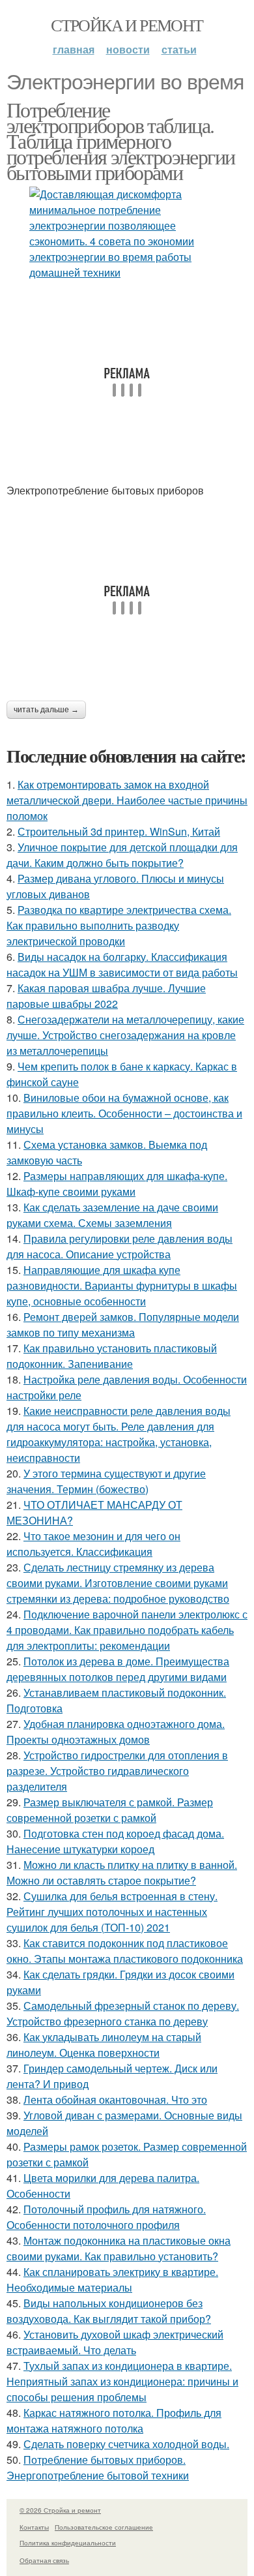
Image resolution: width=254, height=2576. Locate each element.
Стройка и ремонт (127, 25)
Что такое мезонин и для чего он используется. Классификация (93, 1544)
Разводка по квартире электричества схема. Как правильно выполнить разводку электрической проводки (119, 925)
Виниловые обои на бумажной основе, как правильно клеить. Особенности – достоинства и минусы (124, 1113)
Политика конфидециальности (68, 2543)
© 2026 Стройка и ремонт (60, 2510)
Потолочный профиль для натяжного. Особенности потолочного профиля (106, 2217)
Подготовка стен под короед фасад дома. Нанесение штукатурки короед (115, 1841)
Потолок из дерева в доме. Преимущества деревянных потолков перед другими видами (118, 1669)
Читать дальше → (46, 710)
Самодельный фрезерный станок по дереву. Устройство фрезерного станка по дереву (123, 2013)
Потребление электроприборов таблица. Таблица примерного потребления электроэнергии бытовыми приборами (120, 141)
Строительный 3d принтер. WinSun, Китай (119, 831)
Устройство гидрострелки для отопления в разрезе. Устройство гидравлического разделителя (117, 1771)
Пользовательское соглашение (104, 2527)
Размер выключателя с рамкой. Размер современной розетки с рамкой (110, 1810)
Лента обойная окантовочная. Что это (115, 2099)
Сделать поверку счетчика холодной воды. (126, 2444)
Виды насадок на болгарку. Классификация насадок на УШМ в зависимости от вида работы (122, 964)
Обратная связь (44, 2560)
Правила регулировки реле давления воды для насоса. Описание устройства (120, 1246)
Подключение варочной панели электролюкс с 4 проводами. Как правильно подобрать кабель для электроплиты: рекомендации (127, 1630)
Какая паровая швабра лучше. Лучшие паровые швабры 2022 (106, 996)
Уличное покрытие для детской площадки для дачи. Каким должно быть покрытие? (122, 855)
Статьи (179, 49)
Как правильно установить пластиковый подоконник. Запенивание (112, 1356)
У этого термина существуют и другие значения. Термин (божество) (106, 1481)
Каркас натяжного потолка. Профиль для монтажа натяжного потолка (114, 2420)
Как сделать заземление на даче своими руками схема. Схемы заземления (112, 1215)
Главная (74, 49)
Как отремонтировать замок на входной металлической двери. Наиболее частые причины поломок (127, 800)
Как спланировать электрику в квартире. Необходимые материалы (112, 2280)
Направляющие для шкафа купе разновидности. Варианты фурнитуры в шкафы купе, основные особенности (122, 1285)
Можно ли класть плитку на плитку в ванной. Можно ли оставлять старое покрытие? (122, 1872)
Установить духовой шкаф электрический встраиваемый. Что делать (115, 2342)
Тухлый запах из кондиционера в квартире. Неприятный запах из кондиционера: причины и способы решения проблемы (122, 2381)
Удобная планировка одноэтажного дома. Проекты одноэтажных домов (116, 1732)
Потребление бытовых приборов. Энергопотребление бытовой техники (98, 2467)
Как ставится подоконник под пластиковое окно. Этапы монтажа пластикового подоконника (125, 1951)
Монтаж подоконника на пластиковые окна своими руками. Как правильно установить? (119, 2248)
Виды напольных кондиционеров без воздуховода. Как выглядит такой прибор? (109, 2311)
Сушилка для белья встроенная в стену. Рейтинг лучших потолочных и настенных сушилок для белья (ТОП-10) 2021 (112, 1912)
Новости (128, 49)
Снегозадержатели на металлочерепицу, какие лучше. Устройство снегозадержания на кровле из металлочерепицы (125, 1035)
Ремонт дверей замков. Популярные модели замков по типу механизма (123, 1325)
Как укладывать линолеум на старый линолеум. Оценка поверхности (104, 2045)
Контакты (34, 2527)
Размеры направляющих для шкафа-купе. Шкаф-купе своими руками (117, 1184)
